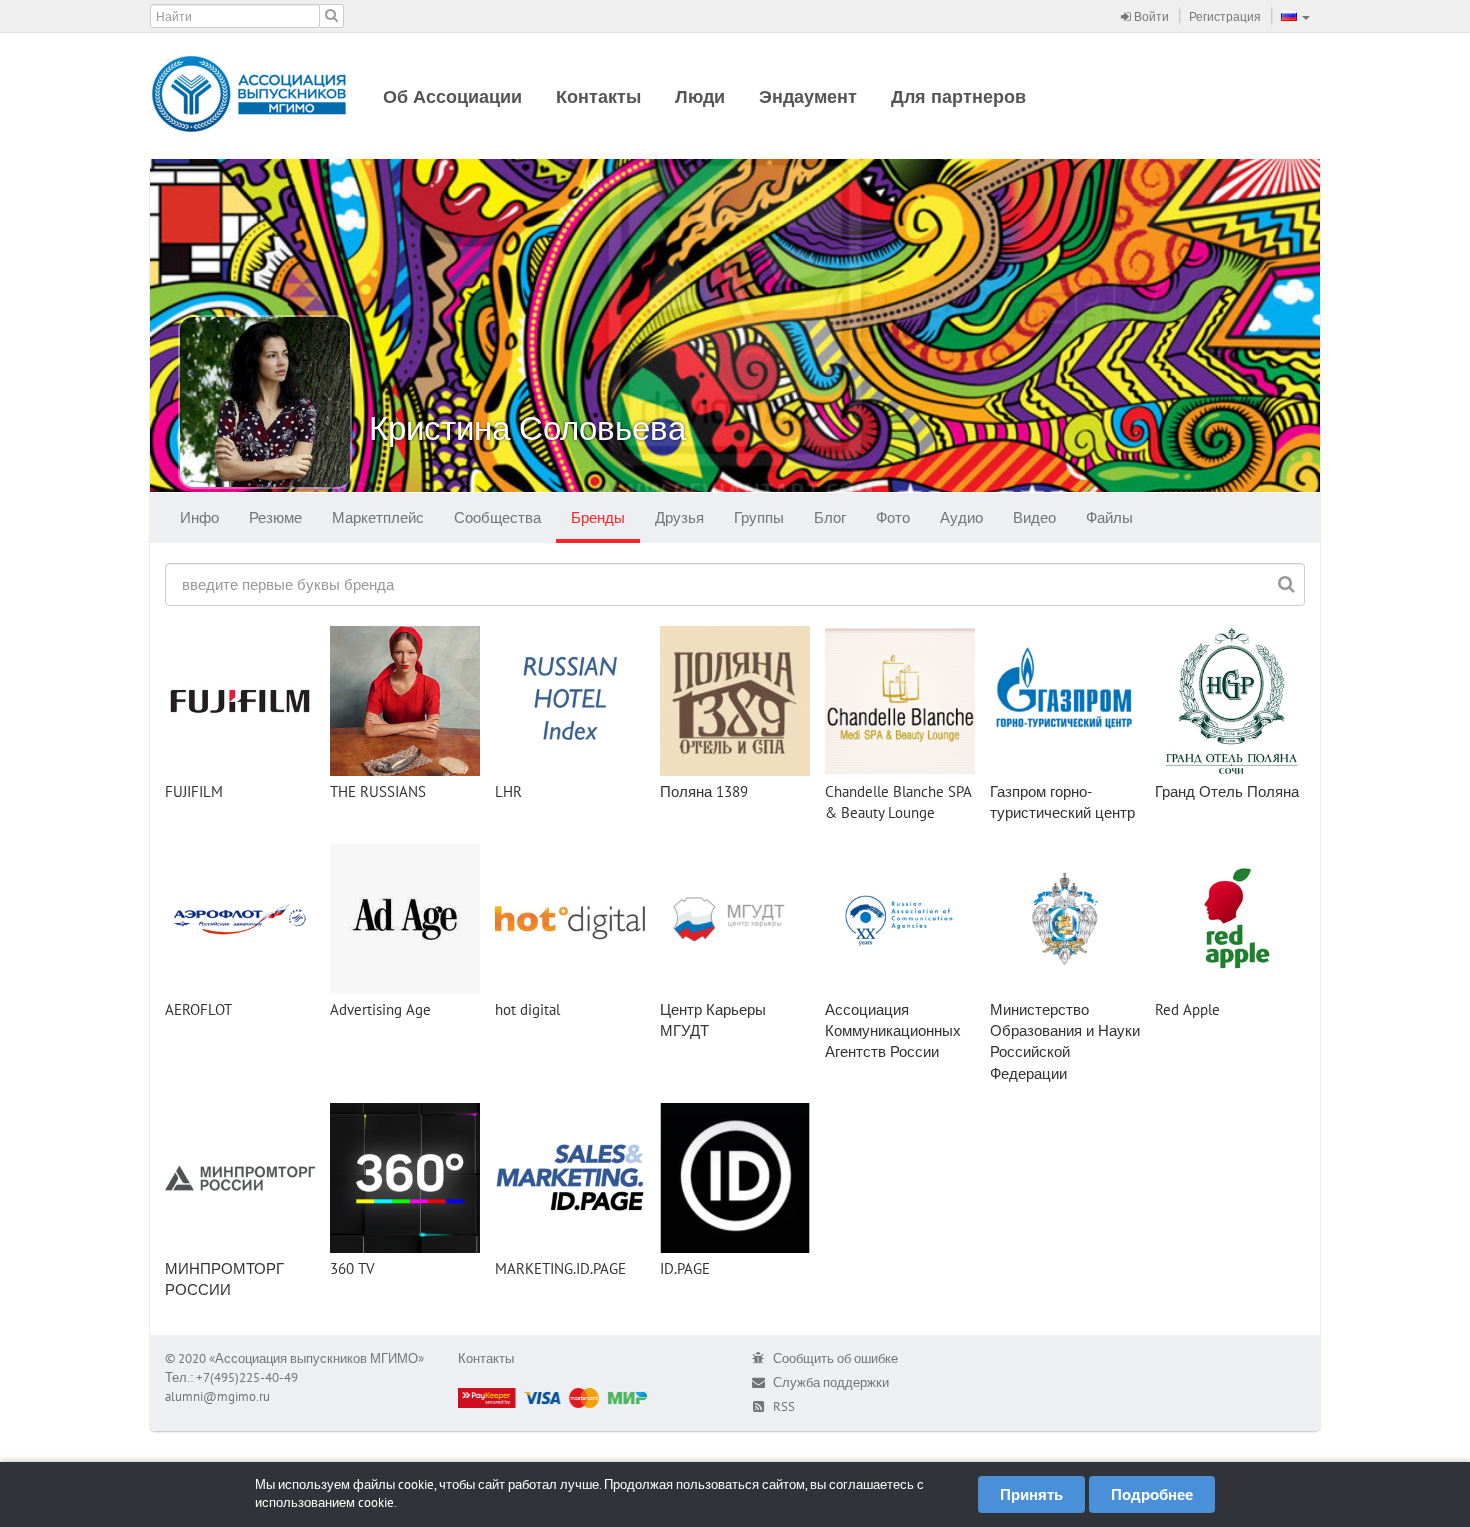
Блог (830, 517)
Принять (1031, 1494)
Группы (759, 517)
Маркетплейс (378, 517)
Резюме (275, 517)
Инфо (199, 517)
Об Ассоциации (452, 96)
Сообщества (497, 517)
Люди (700, 96)
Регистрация (1225, 16)
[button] (1295, 16)
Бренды (598, 517)
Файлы (1109, 517)
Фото (893, 517)
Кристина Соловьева (527, 427)
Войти (1150, 16)
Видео (1034, 517)
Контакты (598, 96)
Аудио (961, 517)
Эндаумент (808, 96)
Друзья (679, 517)
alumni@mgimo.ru (217, 1396)
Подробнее (1152, 1494)
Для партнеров (958, 96)
